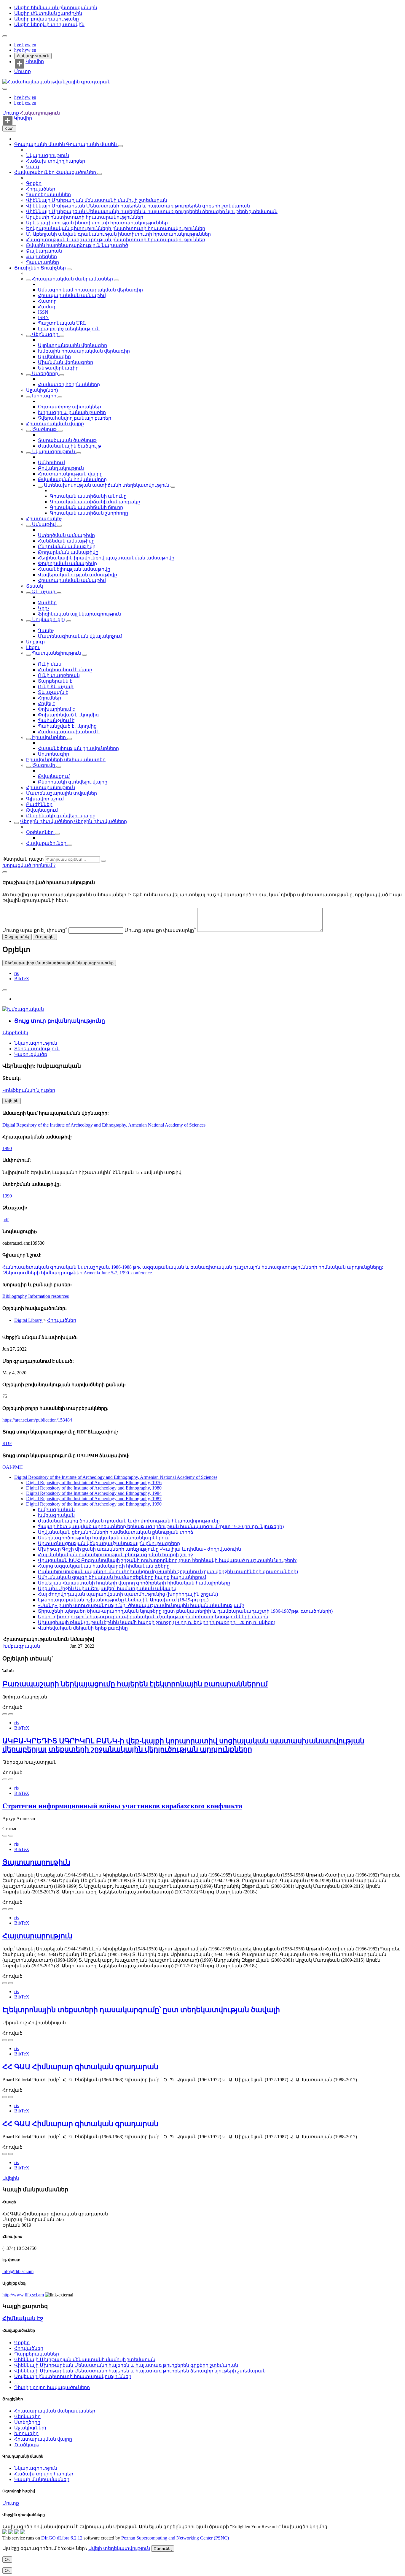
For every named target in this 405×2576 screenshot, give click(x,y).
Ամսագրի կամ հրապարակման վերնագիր (90, 290)
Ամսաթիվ (44, 524)
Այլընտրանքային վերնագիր (72, 345)
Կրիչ (44, 608)
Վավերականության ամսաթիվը (78, 575)
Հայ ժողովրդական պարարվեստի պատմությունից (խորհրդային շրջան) (128, 1594)
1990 (7, 1148)
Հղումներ (50, 698)
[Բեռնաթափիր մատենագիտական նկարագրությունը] (11, 1714)
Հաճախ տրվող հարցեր (56, 161)
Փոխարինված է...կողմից (68, 715)
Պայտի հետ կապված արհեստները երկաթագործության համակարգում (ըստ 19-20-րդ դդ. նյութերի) (161, 1526)
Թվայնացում (54, 776)
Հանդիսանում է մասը (65, 670)
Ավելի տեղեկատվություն (119, 2548)
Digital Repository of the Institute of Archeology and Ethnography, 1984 (94, 1493)
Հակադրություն (33, 56)
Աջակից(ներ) (42, 390)
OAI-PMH (13, 1467)
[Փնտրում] (103, 861)
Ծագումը (44, 765)
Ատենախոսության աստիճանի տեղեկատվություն (107, 485)
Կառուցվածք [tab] (31, 1054)
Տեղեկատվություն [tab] (37, 1049)
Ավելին (11, 2178)
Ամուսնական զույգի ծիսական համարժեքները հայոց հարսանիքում (122, 1577)
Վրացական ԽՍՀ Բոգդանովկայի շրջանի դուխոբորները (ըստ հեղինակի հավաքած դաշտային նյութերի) (168, 1560)
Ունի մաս (50, 664)
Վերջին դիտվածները (47, 821)
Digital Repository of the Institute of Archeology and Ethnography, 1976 (94, 1483)
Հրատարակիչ (44, 519)
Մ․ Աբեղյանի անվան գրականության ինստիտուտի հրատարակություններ (118, 234)
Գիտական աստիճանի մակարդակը (95, 502)
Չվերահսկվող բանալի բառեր (75, 418)
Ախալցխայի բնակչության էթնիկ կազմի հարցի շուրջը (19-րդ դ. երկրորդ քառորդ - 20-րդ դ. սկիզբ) (157, 1622)
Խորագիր (44, 396)
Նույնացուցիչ (49, 620)
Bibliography (15, 1296)
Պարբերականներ (48, 195)
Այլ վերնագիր (54, 357)
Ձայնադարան (44, 251)
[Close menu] (5, 89)
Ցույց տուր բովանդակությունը (60, 1021)
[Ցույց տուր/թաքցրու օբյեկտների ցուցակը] (120, 146)
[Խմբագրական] (23, 1009)
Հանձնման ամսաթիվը (66, 541)
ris (16, 973)
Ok (7, 2560)
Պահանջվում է (56, 720)
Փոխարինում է (56, 709)
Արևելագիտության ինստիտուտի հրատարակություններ (97, 223)
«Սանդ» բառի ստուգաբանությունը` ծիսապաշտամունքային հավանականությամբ (141, 1605)
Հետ (9, 128)
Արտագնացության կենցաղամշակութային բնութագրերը (109, 1543)
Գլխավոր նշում (45, 799)
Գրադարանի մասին (40, 144)
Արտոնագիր (54, 754)
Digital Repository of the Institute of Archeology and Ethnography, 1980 (94, 1488)
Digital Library (29, 1320)
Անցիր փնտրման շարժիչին (48, 13)
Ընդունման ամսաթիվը (67, 547)
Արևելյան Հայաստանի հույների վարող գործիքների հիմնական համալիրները (134, 1583)
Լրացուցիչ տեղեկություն (69, 329)
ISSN (43, 312)
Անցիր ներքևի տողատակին (49, 24)
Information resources (48, 1296)
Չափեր (47, 603)
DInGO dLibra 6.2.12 (62, 2538)
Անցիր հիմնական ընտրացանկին (56, 8)
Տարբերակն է (55, 681)
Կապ (33, 167)
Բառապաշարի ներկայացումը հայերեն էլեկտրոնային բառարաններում (135, 1684)
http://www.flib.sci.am (23, 2295)
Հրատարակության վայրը (70, 474)
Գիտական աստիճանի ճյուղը (86, 507)
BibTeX (22, 979)
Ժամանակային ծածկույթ (70, 446)
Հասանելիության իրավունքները (78, 748)
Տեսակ (35, 586)
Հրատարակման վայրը (55, 424)
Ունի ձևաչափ (56, 687)
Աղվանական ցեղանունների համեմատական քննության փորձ (116, 1532)
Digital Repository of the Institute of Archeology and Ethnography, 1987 (94, 1499)
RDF (7, 1443)
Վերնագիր (45, 334)
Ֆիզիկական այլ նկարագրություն (79, 614)
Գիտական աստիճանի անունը (88, 496)
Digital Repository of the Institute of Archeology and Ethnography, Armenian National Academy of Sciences (104, 1125)
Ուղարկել (45, 937)
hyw (26, 45)
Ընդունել (163, 2549)
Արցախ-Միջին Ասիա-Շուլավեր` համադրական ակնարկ (107, 1588)
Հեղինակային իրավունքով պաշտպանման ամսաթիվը (106, 558)
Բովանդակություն (61, 468)
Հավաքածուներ (35, 172)
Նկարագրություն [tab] (36, 1043)
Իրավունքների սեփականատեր (66, 760)
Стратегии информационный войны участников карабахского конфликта (122, 1806)
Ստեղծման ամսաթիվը (66, 535)
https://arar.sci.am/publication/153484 (37, 1420)
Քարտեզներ (42, 257)
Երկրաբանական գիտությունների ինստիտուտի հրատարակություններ (116, 228)
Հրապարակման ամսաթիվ (72, 295)
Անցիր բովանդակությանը (47, 19)
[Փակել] (5, 872)
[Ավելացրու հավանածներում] (5, 990)
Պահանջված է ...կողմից (67, 726)
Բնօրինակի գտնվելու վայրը (73, 782)
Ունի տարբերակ (59, 675)
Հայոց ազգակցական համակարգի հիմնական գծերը (104, 1566)
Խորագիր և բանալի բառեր (72, 412)
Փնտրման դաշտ (23, 859)
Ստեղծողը (45, 373)
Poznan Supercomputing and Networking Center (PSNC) (175, 2538)
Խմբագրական (56, 1510)
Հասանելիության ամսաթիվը (74, 569)
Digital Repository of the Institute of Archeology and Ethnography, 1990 (94, 1504)
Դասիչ (46, 630)
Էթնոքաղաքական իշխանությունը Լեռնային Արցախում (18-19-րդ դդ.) (123, 1600)
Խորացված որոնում (28, 865)
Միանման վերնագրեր (66, 362)
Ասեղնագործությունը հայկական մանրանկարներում (104, 1538)
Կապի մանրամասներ (42, 2479)
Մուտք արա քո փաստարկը (160, 930)
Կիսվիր (35, 61)
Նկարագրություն (48, 155)
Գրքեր (34, 183)
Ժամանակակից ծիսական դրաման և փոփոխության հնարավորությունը (129, 1521)
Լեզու (33, 647)
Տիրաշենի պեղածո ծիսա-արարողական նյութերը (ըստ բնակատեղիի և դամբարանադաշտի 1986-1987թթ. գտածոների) (185, 1611)
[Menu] (5, 36)
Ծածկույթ (44, 429)
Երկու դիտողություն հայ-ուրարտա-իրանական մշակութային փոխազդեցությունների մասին (153, 1617)
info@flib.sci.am (18, 2271)
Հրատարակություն (51, 787)
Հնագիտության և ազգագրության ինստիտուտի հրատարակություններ (116, 240)
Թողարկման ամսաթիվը (68, 552)
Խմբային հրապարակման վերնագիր (84, 351)
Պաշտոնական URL (62, 323)
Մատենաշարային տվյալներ (62, 793)
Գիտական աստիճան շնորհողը (89, 513)
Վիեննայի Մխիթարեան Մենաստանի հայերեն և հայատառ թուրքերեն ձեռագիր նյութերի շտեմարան (152, 211)
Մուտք (23, 71)
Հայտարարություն (37, 1936)
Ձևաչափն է (53, 692)
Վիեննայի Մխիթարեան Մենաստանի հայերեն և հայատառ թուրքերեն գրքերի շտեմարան (138, 206)
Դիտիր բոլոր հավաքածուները (52, 2387)
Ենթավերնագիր (58, 368)
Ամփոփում (51, 463)
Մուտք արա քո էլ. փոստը (35, 930)
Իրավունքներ (49, 737)
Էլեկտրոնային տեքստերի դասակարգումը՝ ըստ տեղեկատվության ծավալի (141, 2010)
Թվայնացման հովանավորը (72, 479)
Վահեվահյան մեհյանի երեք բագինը (83, 1628)
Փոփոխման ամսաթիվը (67, 563)
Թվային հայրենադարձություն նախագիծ (77, 245)
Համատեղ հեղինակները (69, 384)
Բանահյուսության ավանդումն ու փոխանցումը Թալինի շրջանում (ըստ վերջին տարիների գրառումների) (168, 1572)
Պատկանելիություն (56, 653)
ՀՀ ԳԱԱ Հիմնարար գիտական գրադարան (80, 2067)
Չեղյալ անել (17, 937)
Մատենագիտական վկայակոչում (80, 636)
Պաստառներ (43, 262)
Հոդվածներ (41, 189)
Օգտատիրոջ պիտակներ (70, 407)
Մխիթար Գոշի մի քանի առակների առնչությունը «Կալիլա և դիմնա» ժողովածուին (139, 1549)
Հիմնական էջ (23, 2318)
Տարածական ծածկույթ (67, 440)
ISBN (43, 317)
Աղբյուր (35, 642)
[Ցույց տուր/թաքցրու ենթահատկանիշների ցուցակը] (28, 280)
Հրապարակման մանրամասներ (72, 279)
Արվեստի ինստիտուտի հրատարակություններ (85, 217)
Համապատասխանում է (69, 732)
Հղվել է (46, 704)
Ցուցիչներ (27, 268)
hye (18, 45)
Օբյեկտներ (40, 832)
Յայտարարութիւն (36, 1862)
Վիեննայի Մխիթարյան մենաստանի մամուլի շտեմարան (97, 200)
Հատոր (47, 301)
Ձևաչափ (44, 592)
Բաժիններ (39, 804)
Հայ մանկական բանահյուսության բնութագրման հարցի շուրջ (115, 1555)
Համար (47, 307)
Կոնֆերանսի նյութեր (29, 1090)
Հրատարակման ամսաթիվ (72, 580)
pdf (5, 1220)
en (34, 45)
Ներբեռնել (15, 1033)
